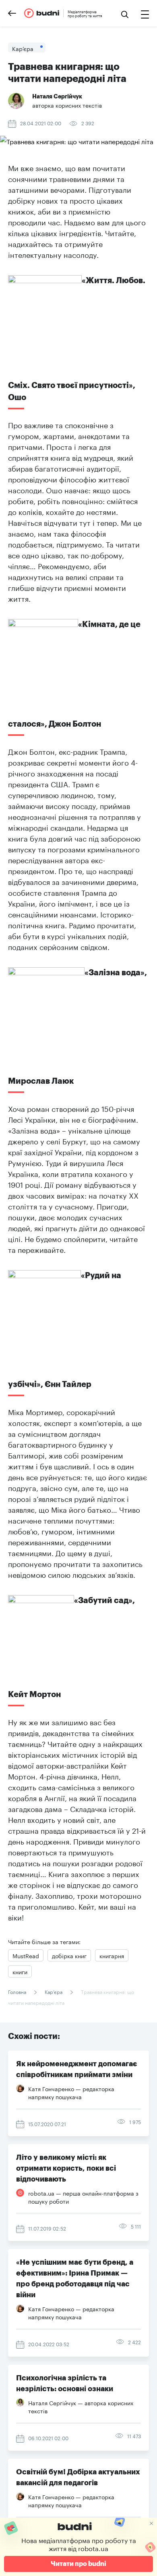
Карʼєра (54, 1991)
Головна (18, 1991)
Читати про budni (78, 2564)
